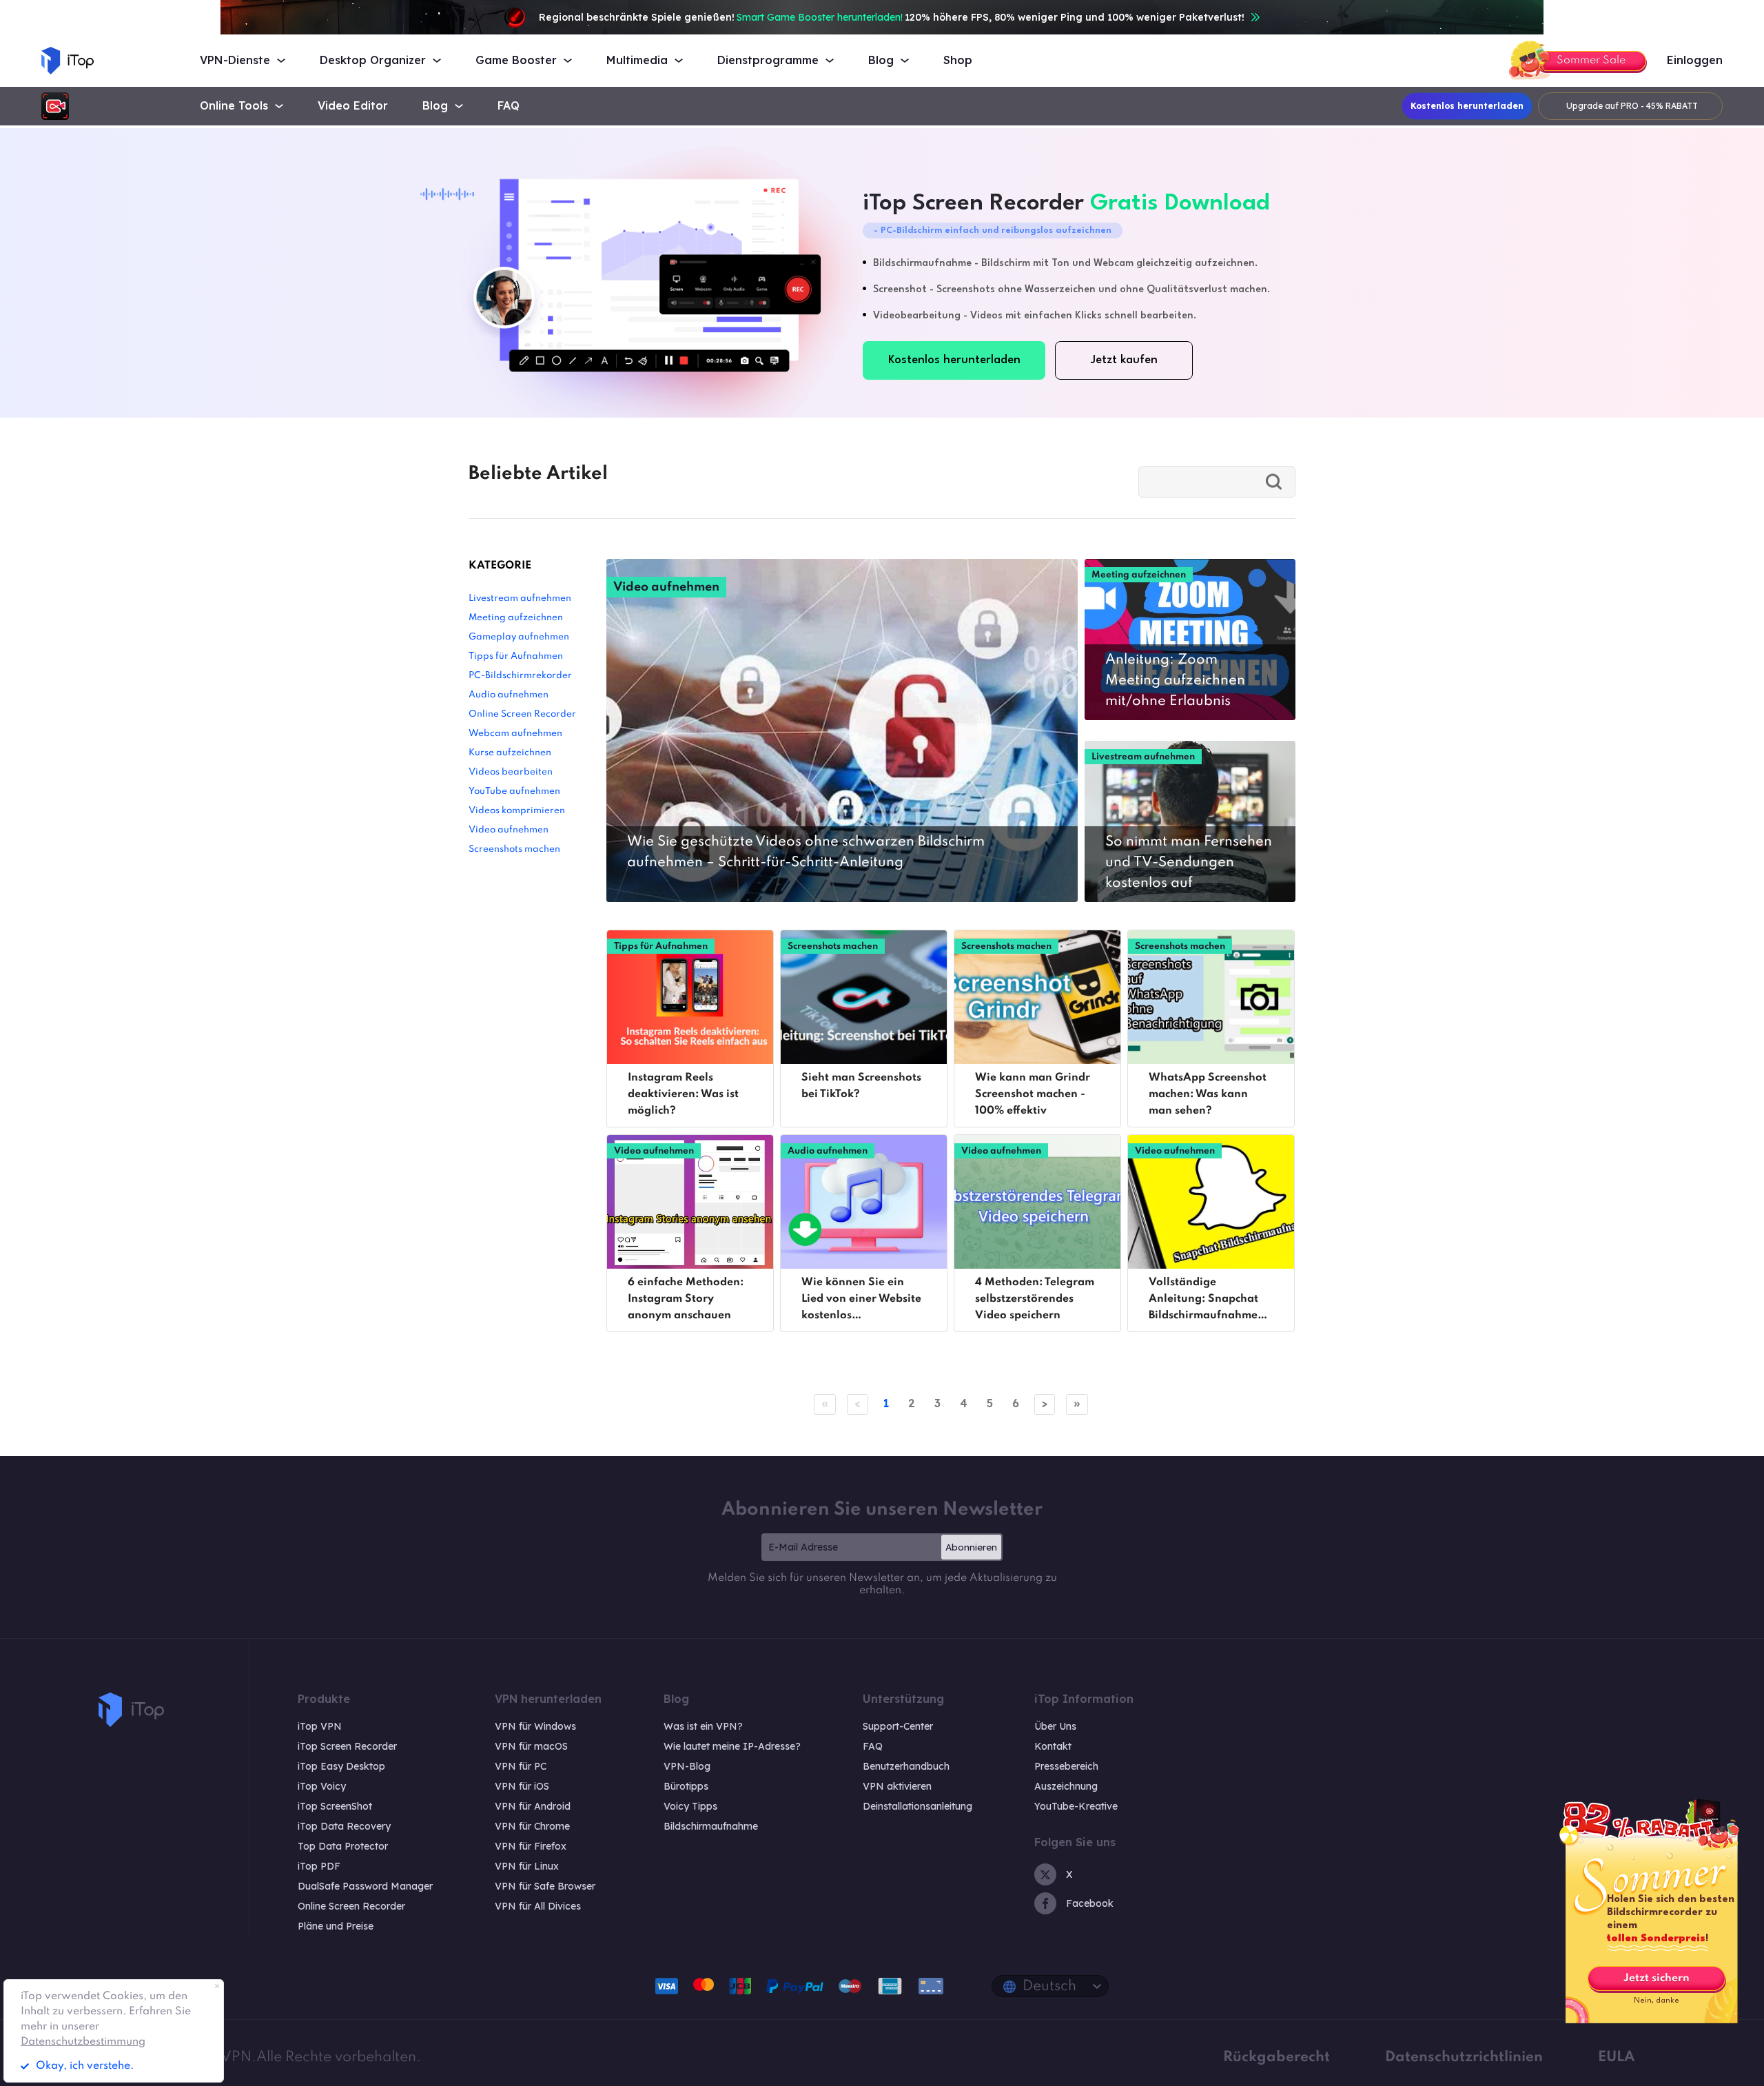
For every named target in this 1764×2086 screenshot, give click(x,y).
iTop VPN (320, 1726)
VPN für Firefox (531, 1846)
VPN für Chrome (532, 1826)
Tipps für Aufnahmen (516, 656)
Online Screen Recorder (522, 714)
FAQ (509, 106)
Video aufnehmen (509, 830)
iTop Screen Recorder (347, 1746)
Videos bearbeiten (511, 772)
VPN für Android (533, 1806)
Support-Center (898, 1726)
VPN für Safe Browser (545, 1886)
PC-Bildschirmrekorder (520, 676)
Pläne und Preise (336, 1926)
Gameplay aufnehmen (519, 637)
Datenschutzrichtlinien (1464, 2057)
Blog (435, 106)
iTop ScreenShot (335, 1806)
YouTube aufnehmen (514, 791)
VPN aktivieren (897, 1786)
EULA (1617, 2057)
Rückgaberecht (1276, 2057)
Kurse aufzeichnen (510, 753)
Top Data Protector (343, 1846)
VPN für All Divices (538, 1906)
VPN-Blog (687, 1766)
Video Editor (353, 106)
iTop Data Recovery (344, 1826)
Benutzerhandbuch (906, 1766)
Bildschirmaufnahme (711, 1826)
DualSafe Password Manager (365, 1886)
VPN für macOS (531, 1746)
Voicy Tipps (690, 1806)
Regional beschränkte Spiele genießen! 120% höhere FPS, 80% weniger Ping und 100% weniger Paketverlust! (892, 17)
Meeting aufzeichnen (516, 618)
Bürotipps (686, 1786)
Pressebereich (1066, 1766)
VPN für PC (521, 1766)
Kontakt (1053, 1746)
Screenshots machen (514, 849)
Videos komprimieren (517, 811)
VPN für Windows (535, 1726)
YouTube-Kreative (1076, 1806)
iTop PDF (319, 1866)
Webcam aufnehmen (515, 734)
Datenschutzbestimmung (83, 2042)
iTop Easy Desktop (341, 1766)
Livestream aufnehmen (520, 599)
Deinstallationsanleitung (917, 1806)
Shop (958, 60)
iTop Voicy (322, 1786)
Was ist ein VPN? (703, 1726)
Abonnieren (971, 1547)
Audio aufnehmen (509, 695)
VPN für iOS (522, 1786)
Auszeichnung (1066, 1786)
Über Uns (1055, 1726)
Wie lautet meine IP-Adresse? (732, 1746)
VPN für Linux (527, 1866)
